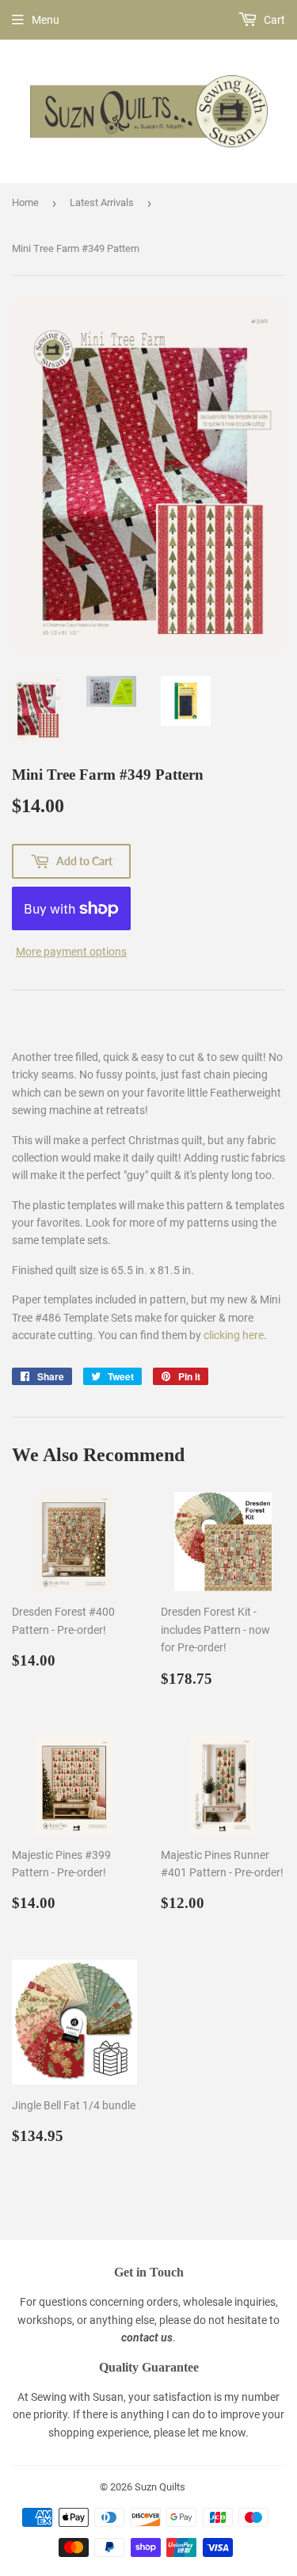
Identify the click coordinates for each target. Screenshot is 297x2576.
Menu (46, 20)
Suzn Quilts (160, 2487)
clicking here (234, 1335)
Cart (273, 20)
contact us (147, 2337)
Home (25, 202)
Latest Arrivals (102, 202)
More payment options (71, 952)
